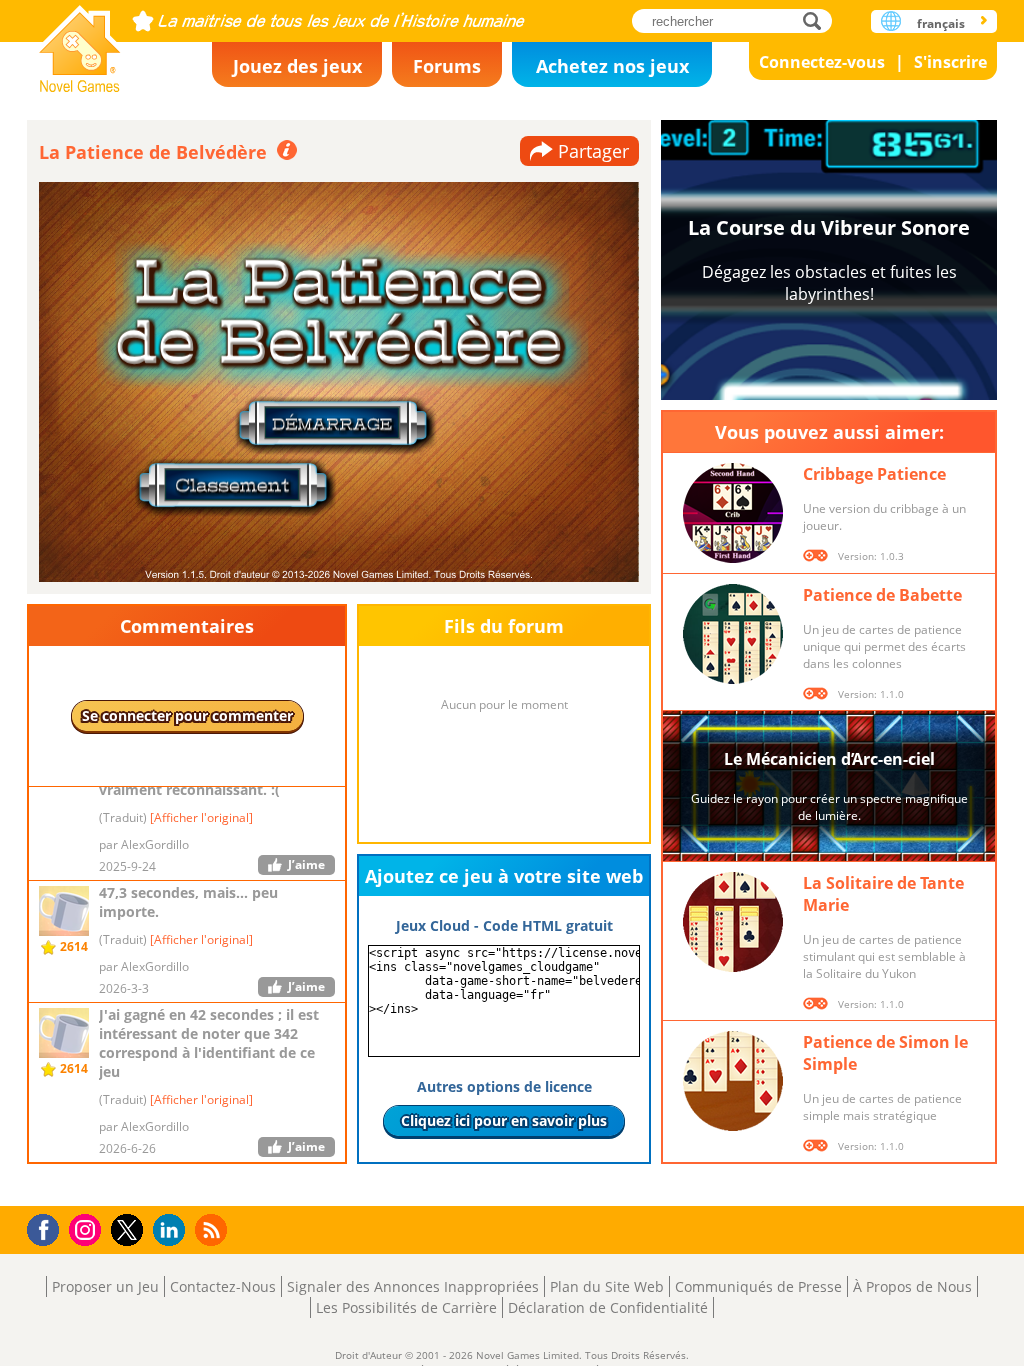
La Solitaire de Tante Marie (883, 894)
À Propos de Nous (912, 1286)
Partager (593, 151)
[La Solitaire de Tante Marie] (733, 922)
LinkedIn (172, 1230)
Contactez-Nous (223, 1286)
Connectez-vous (822, 62)
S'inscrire (950, 62)
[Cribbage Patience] (733, 513)
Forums (447, 66)
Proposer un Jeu (105, 1286)
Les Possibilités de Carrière (406, 1307)
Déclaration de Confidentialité (608, 1307)
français (941, 23)
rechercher (817, 20)
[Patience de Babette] (733, 634)
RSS (213, 1229)
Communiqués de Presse (758, 1286)
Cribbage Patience (874, 474)
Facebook (48, 1227)
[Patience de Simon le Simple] (733, 1081)
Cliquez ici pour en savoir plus (504, 1120)
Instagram (88, 1228)
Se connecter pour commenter (187, 715)
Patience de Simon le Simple (885, 1053)
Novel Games (80, 42)
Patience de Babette (882, 595)
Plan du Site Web (607, 1286)
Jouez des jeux (297, 66)
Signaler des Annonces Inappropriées (413, 1286)
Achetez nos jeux (612, 66)
